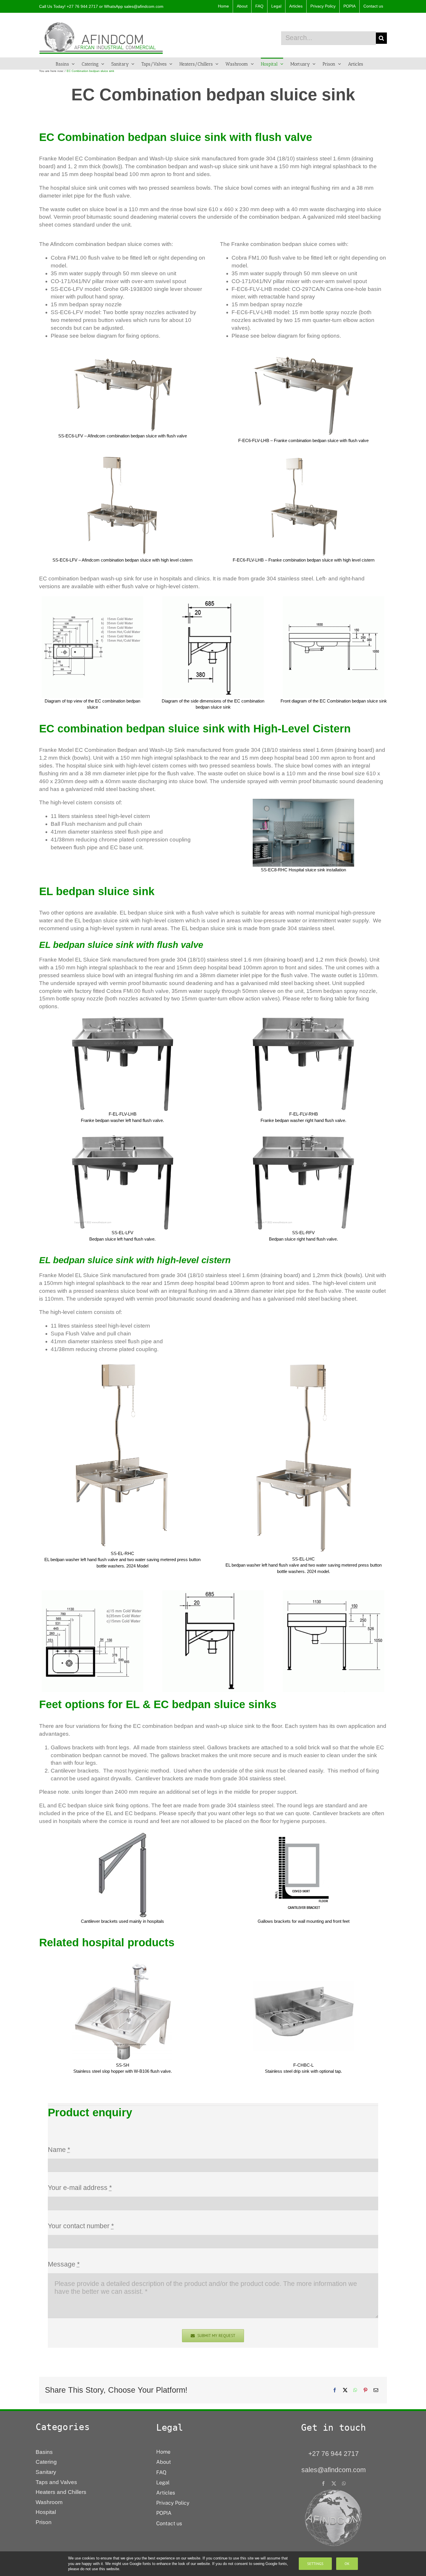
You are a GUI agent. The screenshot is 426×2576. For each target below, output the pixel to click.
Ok (347, 2564)
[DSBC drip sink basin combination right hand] (303, 1963)
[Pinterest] (365, 2390)
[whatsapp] (344, 2483)
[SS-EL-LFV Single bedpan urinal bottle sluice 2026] (123, 1138)
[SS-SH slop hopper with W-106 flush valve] (122, 1963)
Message (64, 2264)
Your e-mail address (80, 2188)
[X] (345, 2390)
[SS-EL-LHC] (303, 1362)
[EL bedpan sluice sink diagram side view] (213, 1593)
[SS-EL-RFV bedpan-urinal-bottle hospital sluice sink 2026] (303, 1138)
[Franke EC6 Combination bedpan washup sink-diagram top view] (92, 599)
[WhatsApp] (355, 2390)
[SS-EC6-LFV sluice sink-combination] (123, 359)
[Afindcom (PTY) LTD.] (334, 2491)
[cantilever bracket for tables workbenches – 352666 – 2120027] (303, 1834)
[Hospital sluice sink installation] (303, 802)
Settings (315, 2564)
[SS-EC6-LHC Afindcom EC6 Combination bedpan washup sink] (122, 458)
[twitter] (334, 2483)
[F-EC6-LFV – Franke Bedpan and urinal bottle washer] (303, 354)
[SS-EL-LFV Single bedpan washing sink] (123, 1019)
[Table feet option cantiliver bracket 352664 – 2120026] (123, 1834)
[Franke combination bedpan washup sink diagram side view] (213, 599)
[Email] (376, 2390)
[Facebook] (335, 2390)
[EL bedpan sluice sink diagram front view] (334, 1593)
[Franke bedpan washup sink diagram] (334, 599)
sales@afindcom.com (144, 6)
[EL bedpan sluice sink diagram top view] (92, 1593)
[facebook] (323, 2483)
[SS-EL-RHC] (123, 1362)
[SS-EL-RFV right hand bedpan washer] (303, 1019)
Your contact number (81, 2226)
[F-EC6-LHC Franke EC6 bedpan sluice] (304, 458)
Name (59, 2150)
